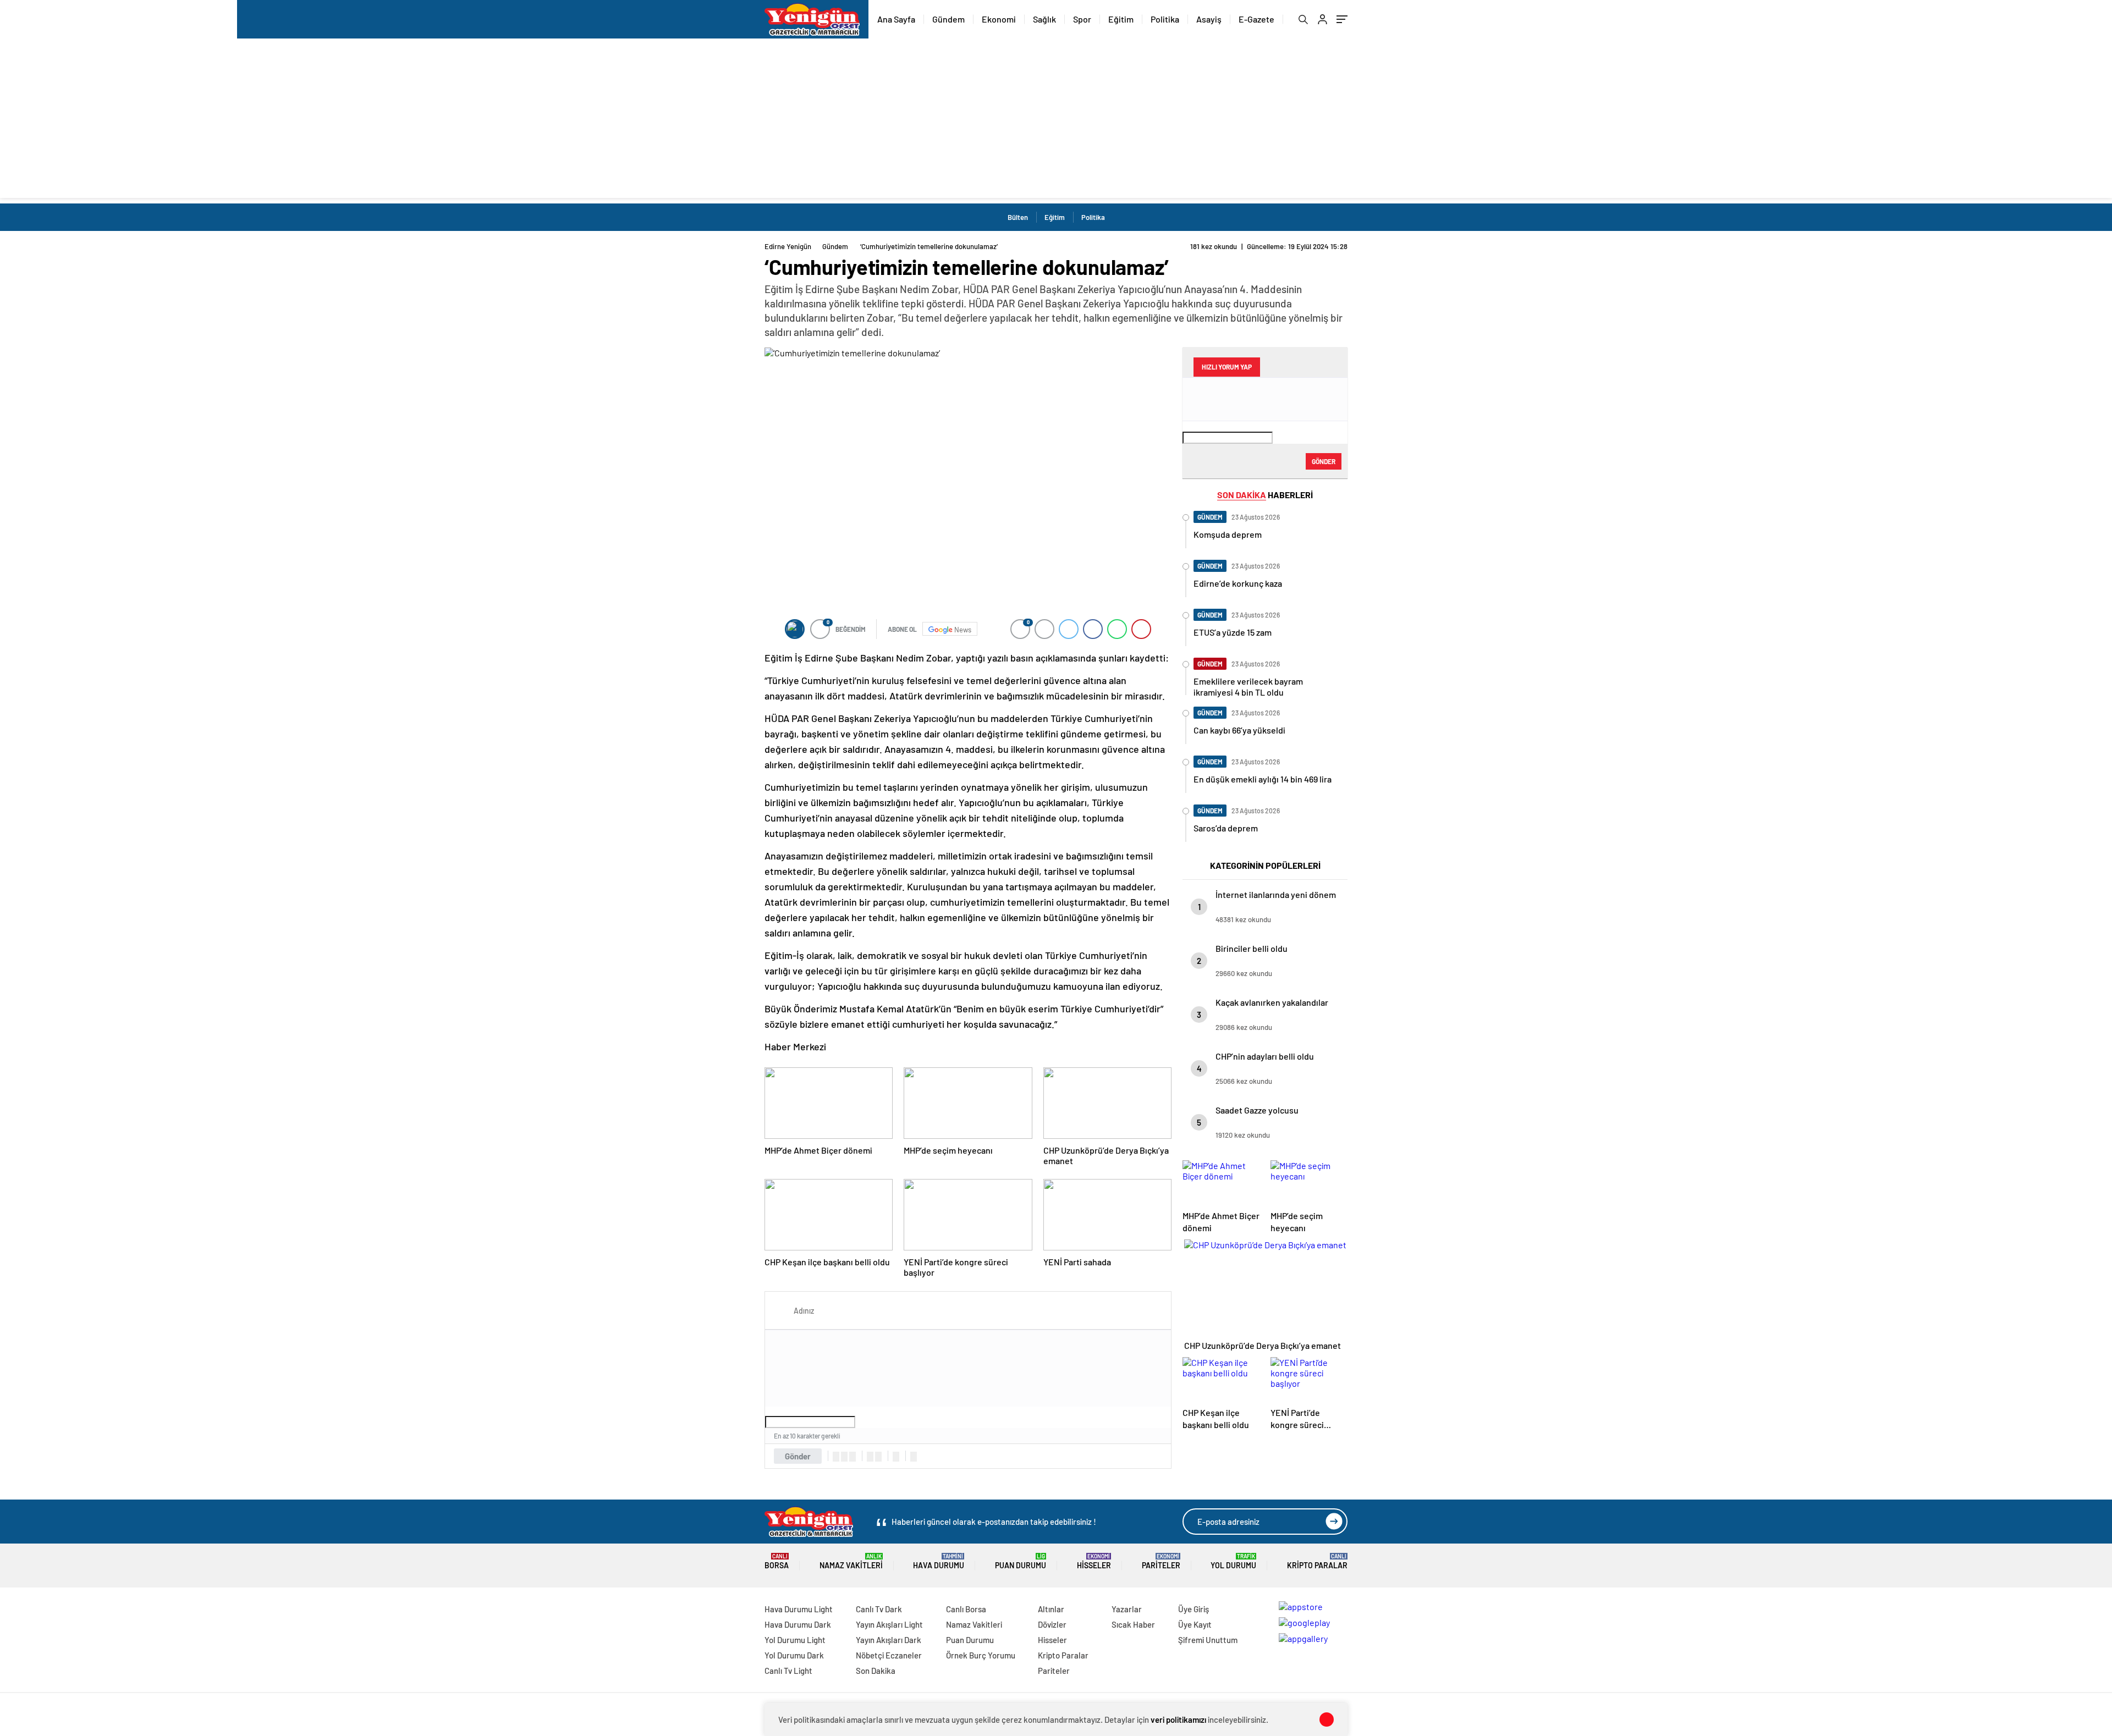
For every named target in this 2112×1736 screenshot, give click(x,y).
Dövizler (1052, 1624)
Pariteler (1161, 1561)
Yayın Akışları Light (889, 1624)
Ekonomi (999, 19)
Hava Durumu (939, 1561)
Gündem (948, 19)
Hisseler (1094, 1561)
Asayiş (1209, 19)
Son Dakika (876, 1671)
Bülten (1018, 217)
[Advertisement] (1056, 121)
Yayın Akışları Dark (889, 1640)
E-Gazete (1256, 19)
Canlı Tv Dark (879, 1609)
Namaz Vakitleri (851, 1561)
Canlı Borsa (966, 1609)
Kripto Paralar (1317, 1561)
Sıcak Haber (1133, 1624)
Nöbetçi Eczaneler (889, 1655)
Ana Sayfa (896, 19)
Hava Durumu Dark (798, 1624)
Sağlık (1044, 19)
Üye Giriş (1193, 1609)
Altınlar (1051, 1609)
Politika (1165, 19)
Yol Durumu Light (795, 1640)
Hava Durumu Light (799, 1609)
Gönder (798, 1456)
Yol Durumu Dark (794, 1655)
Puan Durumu (1021, 1561)
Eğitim (1121, 19)
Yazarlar (1127, 1609)
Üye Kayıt (1195, 1624)
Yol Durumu (1233, 1561)
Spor (1082, 19)
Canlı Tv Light (788, 1671)
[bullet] (878, 1457)
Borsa (777, 1561)
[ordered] (870, 1457)
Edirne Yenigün (788, 246)
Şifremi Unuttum (1208, 1640)
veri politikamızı (1178, 1720)
